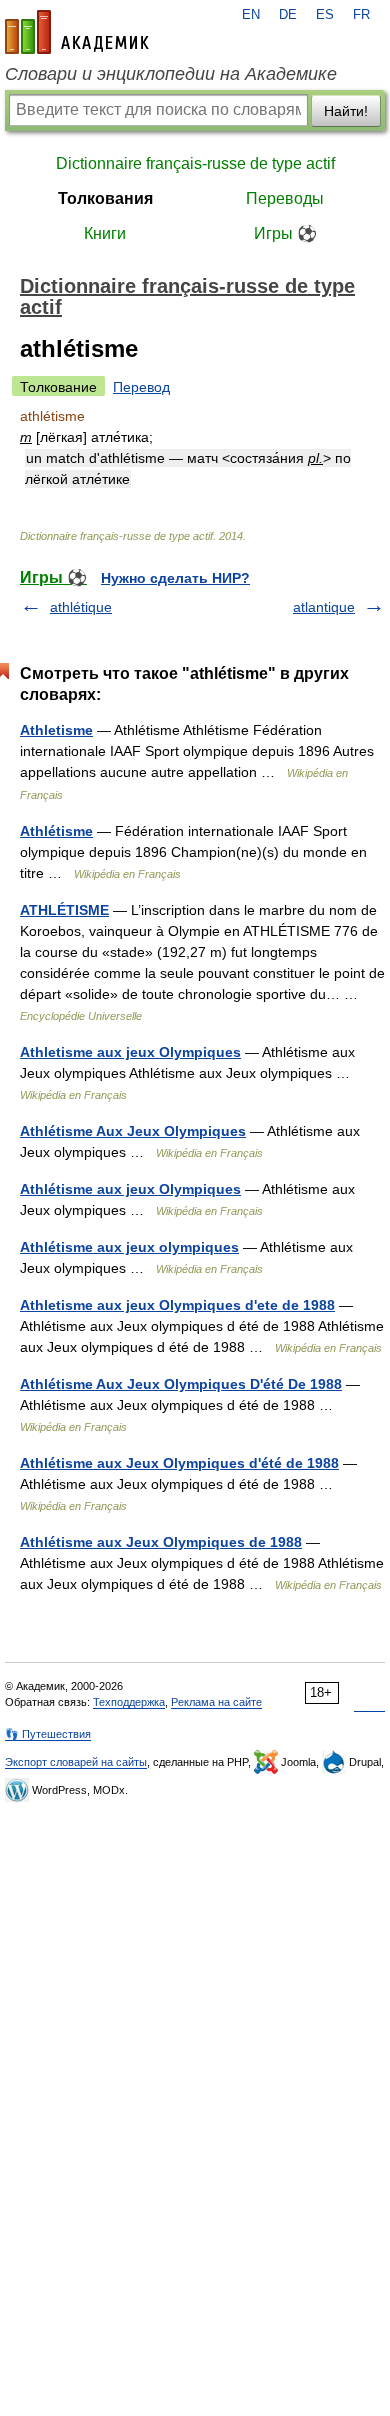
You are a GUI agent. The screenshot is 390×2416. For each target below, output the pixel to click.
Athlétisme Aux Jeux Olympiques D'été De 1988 (181, 1384)
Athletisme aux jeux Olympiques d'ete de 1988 (177, 1305)
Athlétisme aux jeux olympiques (129, 1247)
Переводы (285, 198)
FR (361, 15)
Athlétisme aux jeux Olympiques (130, 1189)
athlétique (81, 607)
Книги (105, 233)
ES (325, 15)
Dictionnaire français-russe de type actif (195, 163)
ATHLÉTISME (64, 910)
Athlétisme (56, 831)
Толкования (105, 198)
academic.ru (77, 32)
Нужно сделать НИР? (175, 578)
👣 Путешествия (48, 1734)
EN (251, 15)
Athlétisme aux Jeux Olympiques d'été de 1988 (179, 1463)
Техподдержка (129, 1702)
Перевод (141, 387)
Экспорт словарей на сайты (76, 1762)
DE (288, 15)
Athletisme (56, 730)
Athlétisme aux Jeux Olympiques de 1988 (161, 1542)
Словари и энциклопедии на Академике (171, 74)
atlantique (324, 607)
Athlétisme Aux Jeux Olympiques (133, 1131)
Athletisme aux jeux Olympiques (130, 1052)
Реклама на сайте (216, 1702)
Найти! (346, 111)
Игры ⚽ (285, 233)
